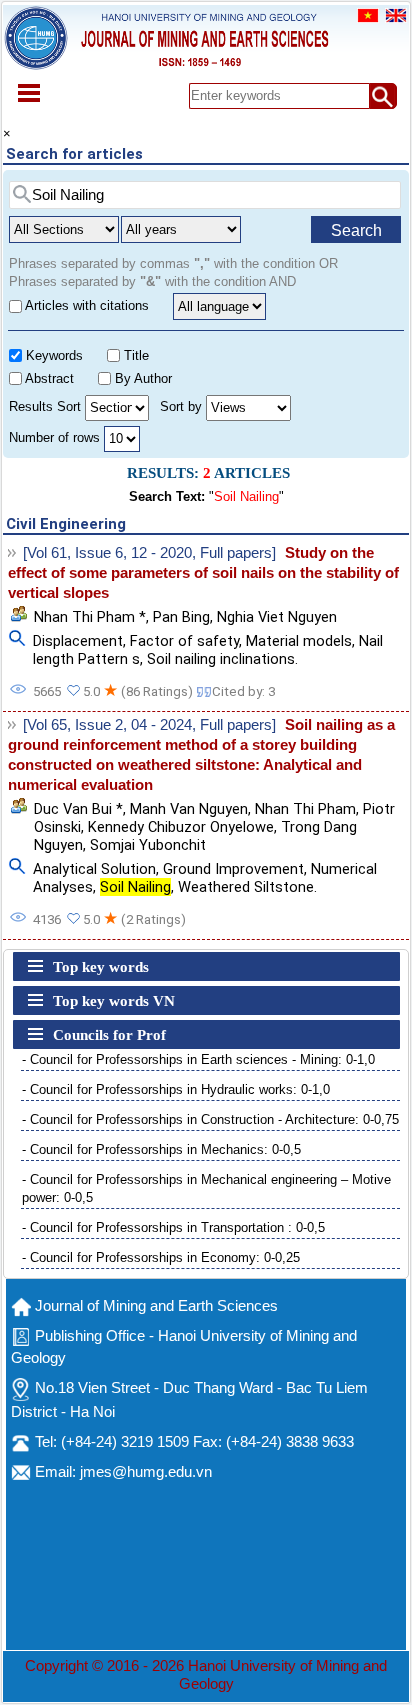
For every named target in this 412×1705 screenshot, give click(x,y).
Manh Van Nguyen (189, 809)
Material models (299, 641)
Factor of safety (184, 641)
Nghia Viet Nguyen (277, 617)
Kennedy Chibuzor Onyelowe (181, 827)
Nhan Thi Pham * (90, 617)
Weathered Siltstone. (247, 887)
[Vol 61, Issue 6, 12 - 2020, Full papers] (149, 553)
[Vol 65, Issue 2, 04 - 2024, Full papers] (149, 725)
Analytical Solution (94, 869)
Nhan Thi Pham (305, 809)
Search (356, 230)
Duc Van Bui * (78, 809)
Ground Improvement (233, 869)
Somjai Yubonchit (148, 845)
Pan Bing (181, 617)
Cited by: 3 (243, 691)
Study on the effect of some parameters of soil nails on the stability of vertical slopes (203, 573)
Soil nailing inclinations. (222, 659)
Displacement (78, 641)
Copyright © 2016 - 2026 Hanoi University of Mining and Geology (206, 1675)
